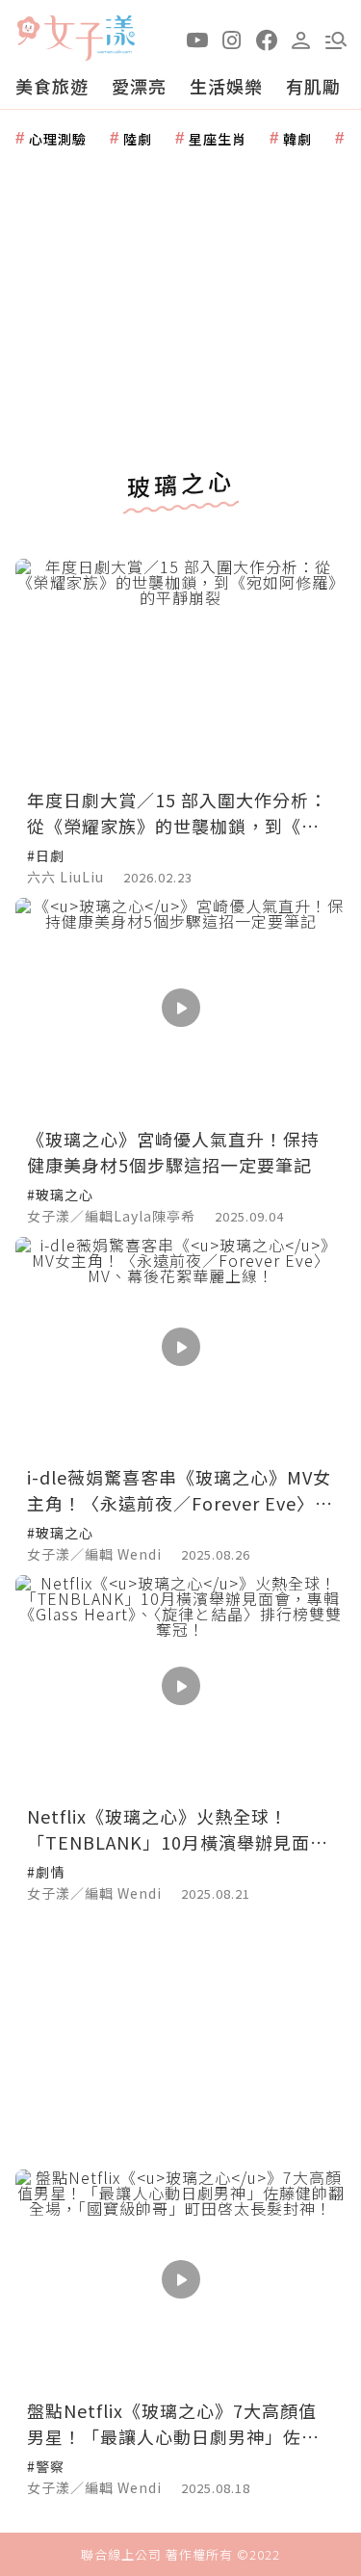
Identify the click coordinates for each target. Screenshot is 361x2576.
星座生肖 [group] (218, 139)
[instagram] (232, 39)
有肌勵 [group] (313, 86)
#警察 (46, 2466)
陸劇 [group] (138, 139)
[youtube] (197, 39)
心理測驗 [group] (58, 139)
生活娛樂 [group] (226, 86)
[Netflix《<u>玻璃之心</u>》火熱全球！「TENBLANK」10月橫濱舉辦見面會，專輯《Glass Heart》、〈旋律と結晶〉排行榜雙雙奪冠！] (180, 1685)
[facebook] (267, 39)
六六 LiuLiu (65, 877)
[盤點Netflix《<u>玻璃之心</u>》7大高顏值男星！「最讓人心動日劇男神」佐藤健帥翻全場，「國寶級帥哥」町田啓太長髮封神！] (180, 2280)
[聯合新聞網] (28, 31)
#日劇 (46, 855)
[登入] (301, 39)
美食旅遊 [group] (52, 86)
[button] (336, 39)
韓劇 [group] (297, 139)
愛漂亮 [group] (139, 86)
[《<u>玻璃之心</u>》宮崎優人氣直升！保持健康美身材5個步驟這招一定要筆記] (180, 1008)
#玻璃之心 (60, 1195)
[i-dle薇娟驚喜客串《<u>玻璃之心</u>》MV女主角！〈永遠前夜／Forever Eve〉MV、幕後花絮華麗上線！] (180, 1347)
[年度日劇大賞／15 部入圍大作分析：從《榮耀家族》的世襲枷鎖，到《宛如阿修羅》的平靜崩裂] (180, 669)
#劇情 (46, 1872)
